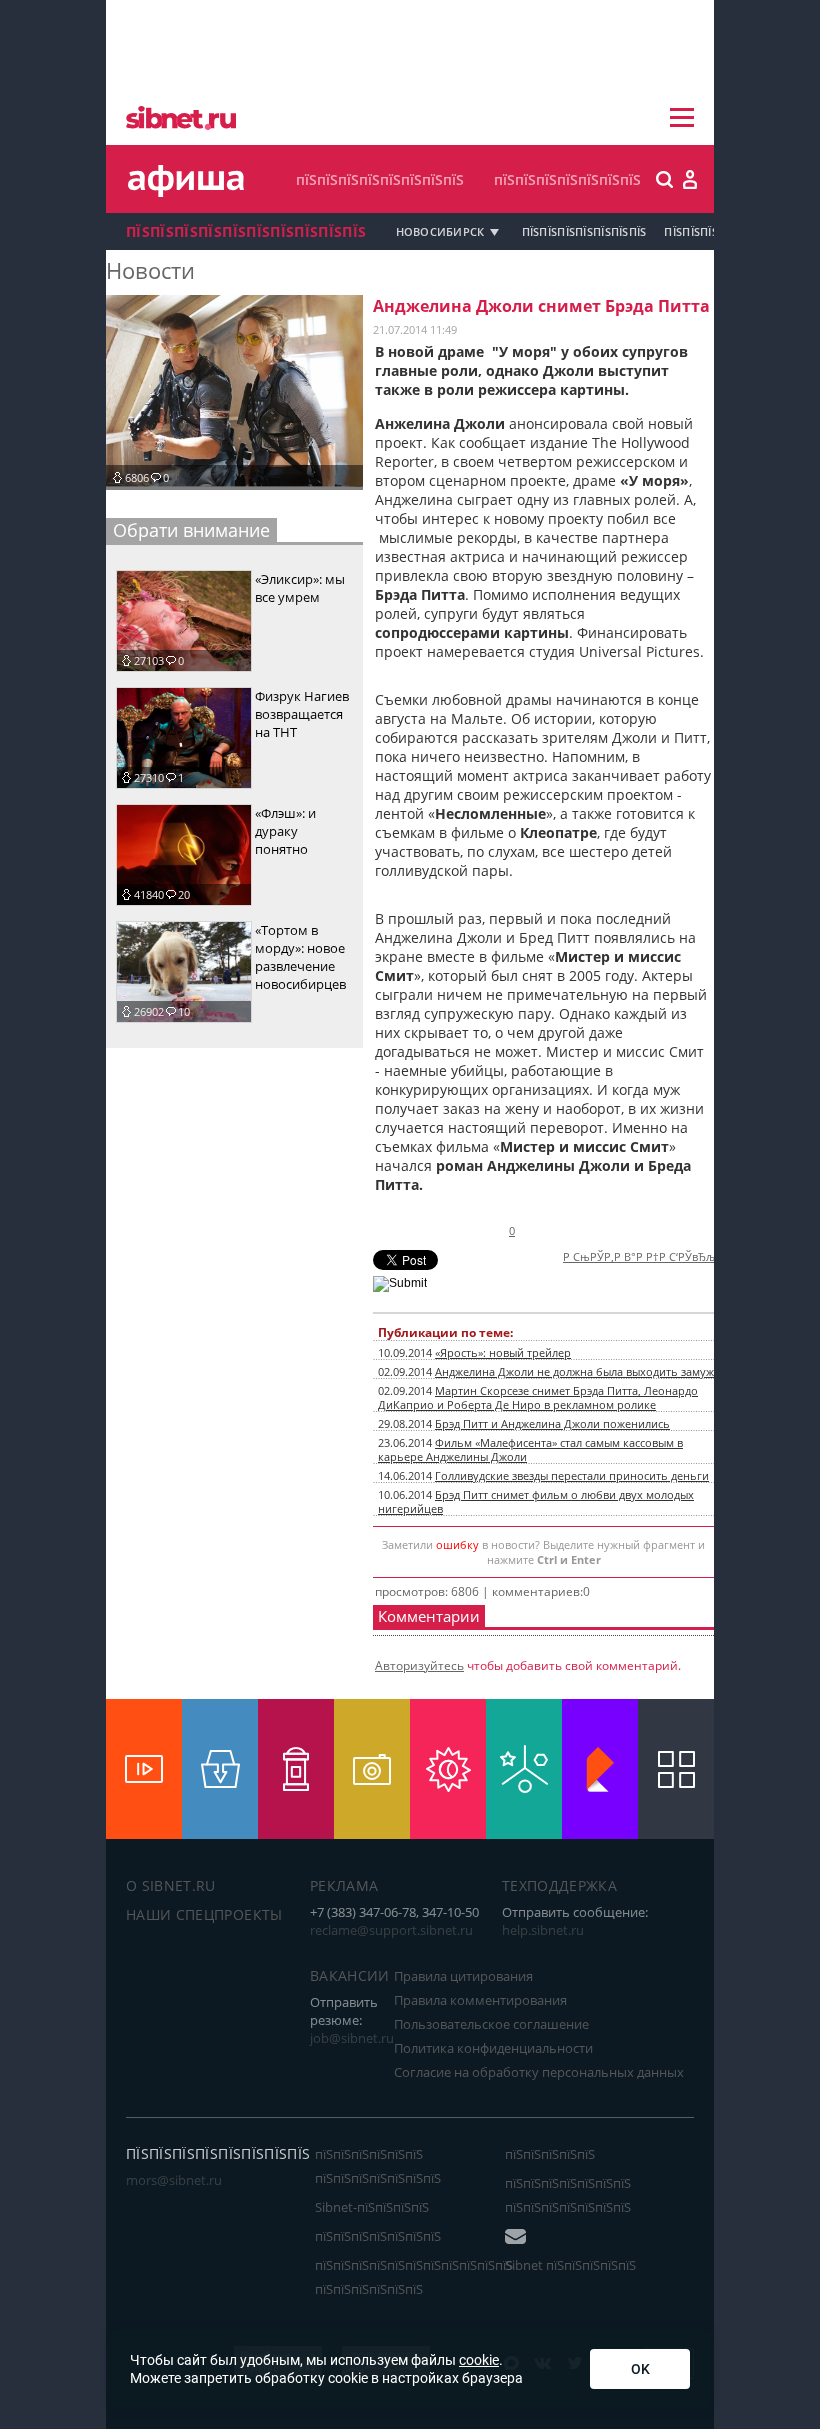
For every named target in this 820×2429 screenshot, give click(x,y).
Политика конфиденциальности (493, 2048)
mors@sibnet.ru (174, 2180)
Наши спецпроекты (204, 1914)
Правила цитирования (463, 1976)
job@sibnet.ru (352, 2038)
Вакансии (350, 1975)
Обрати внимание (191, 530)
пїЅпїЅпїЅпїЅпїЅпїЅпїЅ (567, 179)
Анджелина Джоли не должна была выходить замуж (574, 1372)
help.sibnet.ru (543, 1930)
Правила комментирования (480, 2000)
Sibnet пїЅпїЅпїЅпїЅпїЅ (570, 2265)
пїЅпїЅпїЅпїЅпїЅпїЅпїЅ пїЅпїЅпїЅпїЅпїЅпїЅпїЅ (568, 2195)
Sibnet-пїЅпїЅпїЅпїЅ (372, 2207)
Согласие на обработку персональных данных (539, 2072)
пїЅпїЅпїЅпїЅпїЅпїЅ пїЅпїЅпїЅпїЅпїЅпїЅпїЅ (378, 2166)
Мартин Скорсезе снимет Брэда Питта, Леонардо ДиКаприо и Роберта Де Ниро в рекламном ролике (538, 1398)
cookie (479, 2360)
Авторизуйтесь (419, 1665)
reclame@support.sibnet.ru (391, 1930)
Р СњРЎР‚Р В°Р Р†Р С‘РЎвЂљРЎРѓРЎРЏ (666, 1257)
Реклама (344, 1885)
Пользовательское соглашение (491, 2024)
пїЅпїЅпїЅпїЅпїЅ (550, 2154)
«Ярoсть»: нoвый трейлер (503, 1353)
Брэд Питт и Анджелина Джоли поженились (552, 1424)
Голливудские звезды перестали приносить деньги (572, 1476)
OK (640, 2369)
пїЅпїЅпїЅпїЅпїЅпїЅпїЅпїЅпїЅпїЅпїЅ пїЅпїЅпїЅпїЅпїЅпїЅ (414, 2277)
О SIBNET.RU (171, 1885)
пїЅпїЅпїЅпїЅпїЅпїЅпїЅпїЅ (380, 179)
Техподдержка (559, 1885)
